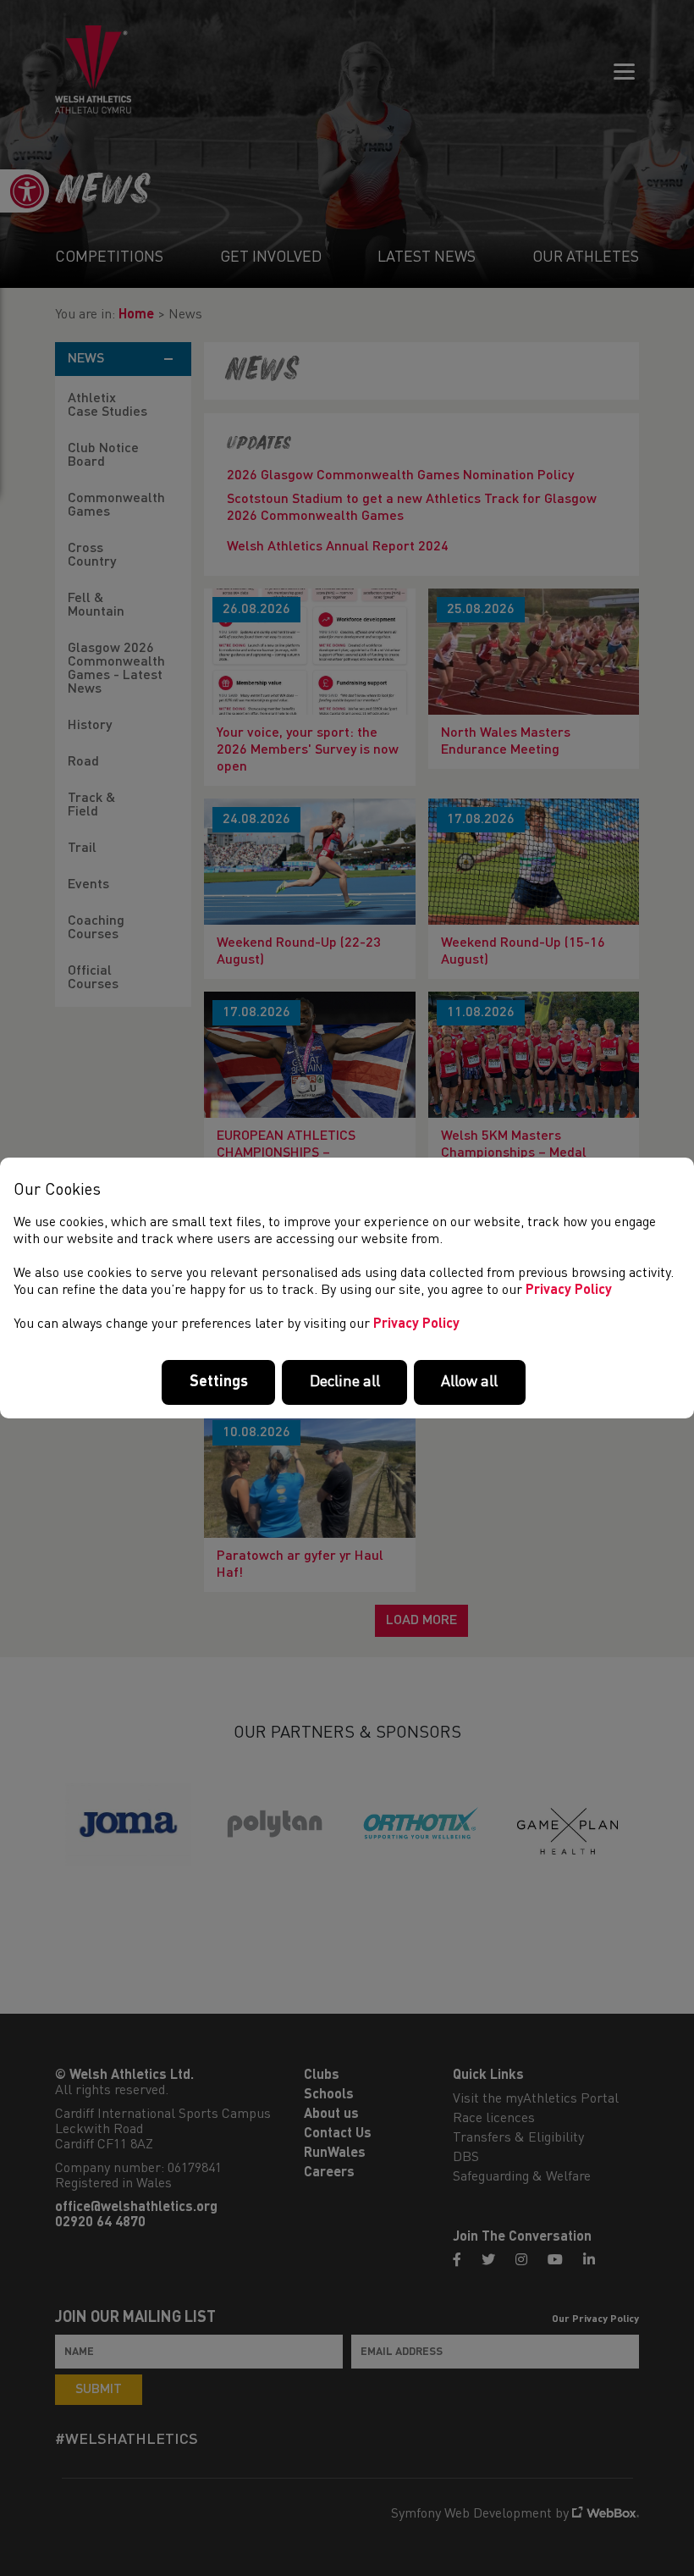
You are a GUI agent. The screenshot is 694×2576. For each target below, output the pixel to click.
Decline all (345, 1382)
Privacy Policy (569, 1291)
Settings (219, 1382)
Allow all (469, 1382)
